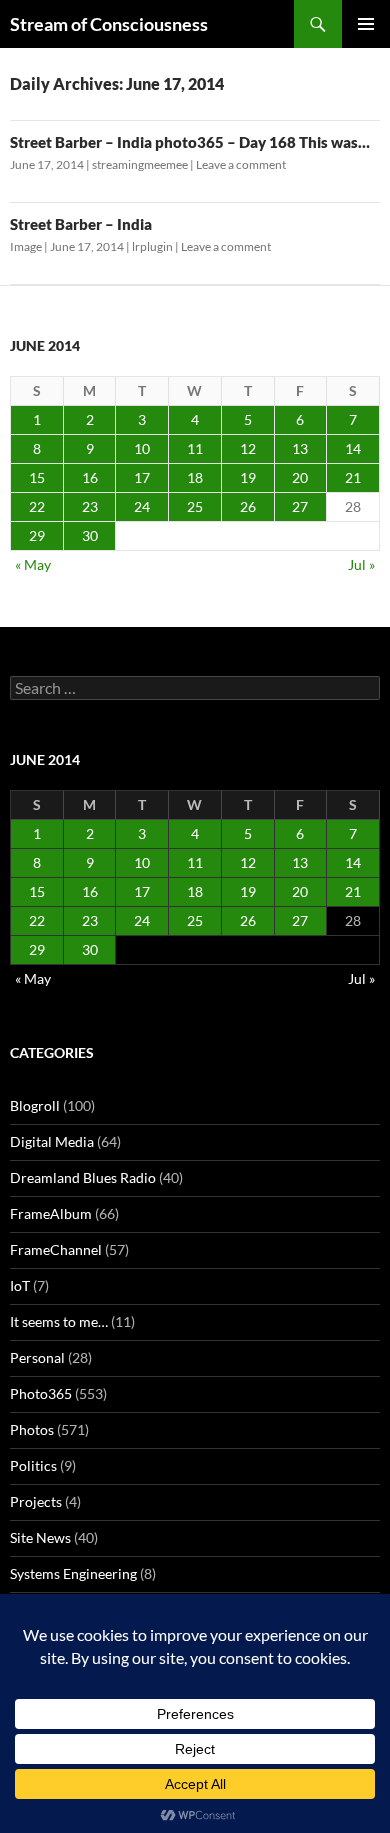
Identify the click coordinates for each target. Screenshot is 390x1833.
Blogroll (35, 1105)
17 (142, 477)
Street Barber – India (81, 224)
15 (37, 477)
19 (248, 477)
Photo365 (41, 1393)
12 (248, 448)
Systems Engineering (73, 1573)
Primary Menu (366, 24)
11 (195, 448)
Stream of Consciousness (109, 24)
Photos (32, 1429)
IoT (20, 1285)
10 (142, 448)
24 (142, 506)
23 (90, 506)
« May (33, 564)
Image (26, 246)
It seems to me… (59, 1321)
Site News (40, 1537)
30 (90, 535)
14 (353, 448)
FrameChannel (56, 1249)
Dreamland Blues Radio (83, 1177)
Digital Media (52, 1141)
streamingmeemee (140, 164)
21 (353, 477)
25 (195, 506)
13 (300, 448)
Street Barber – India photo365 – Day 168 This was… (190, 142)
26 (248, 506)
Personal (37, 1357)
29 (37, 535)
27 (300, 506)
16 (90, 477)
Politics (33, 1465)
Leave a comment (241, 164)
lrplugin (152, 246)
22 (37, 506)
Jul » (361, 564)
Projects (36, 1501)
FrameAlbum (51, 1213)
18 (195, 477)
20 (300, 477)
